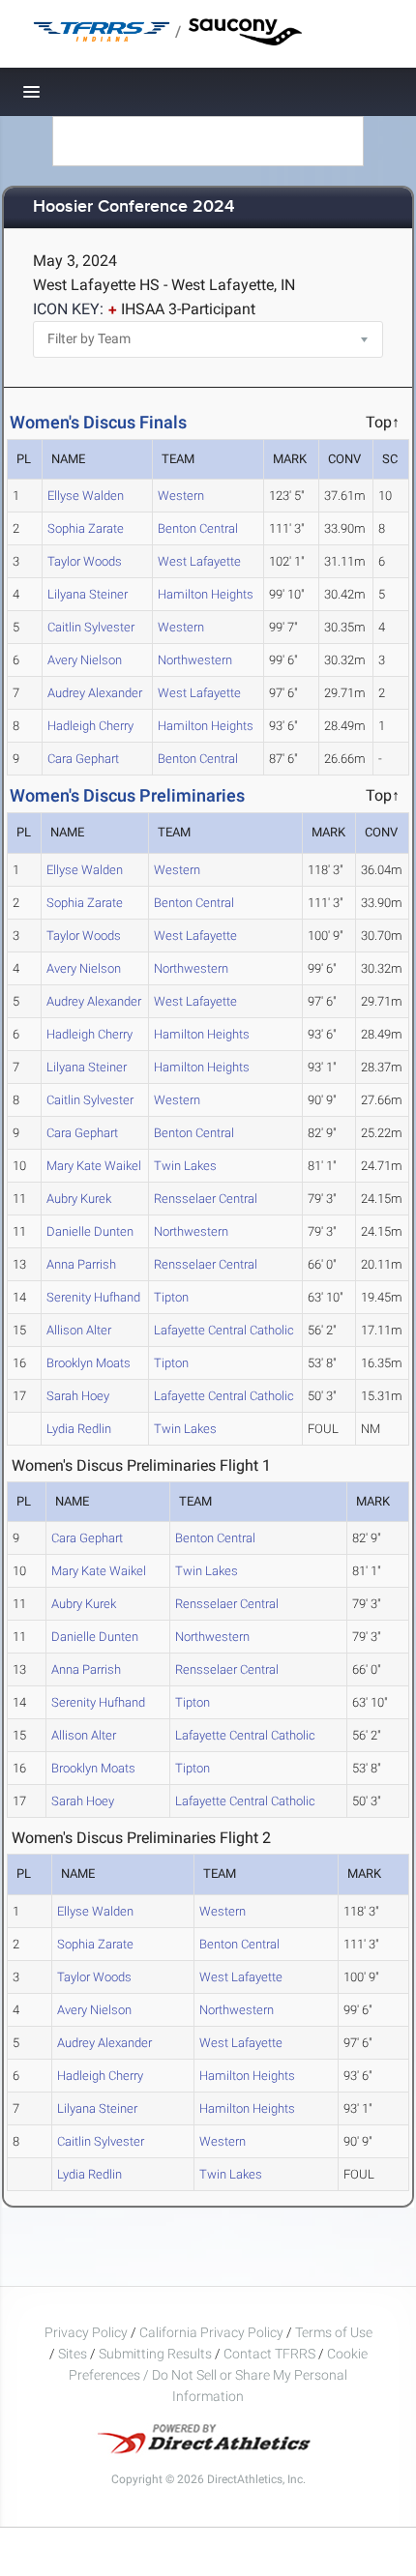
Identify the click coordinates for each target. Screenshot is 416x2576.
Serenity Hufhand (93, 1297)
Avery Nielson (85, 660)
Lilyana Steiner (88, 594)
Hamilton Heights (206, 594)
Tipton (171, 1297)
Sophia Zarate (86, 528)
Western (181, 496)
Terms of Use (334, 2332)
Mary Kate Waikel (94, 1166)
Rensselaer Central (206, 1199)
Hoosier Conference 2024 (134, 207)
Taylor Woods (85, 561)
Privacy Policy (86, 2332)
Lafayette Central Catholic (224, 1330)
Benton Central (198, 528)
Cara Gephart (83, 759)
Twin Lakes (185, 1166)
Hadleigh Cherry (90, 726)
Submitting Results (155, 2354)
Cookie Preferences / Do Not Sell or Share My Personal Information (218, 2375)
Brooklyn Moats (89, 1363)
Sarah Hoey (78, 1396)
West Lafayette (199, 561)
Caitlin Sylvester (91, 627)
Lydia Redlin (79, 1429)
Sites (73, 2354)
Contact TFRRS (271, 2354)
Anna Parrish (81, 1264)
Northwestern (195, 660)
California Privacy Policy (211, 2332)
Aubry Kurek (79, 1199)
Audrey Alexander (95, 693)
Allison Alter (79, 1330)
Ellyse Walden (86, 496)
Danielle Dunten (90, 1231)
